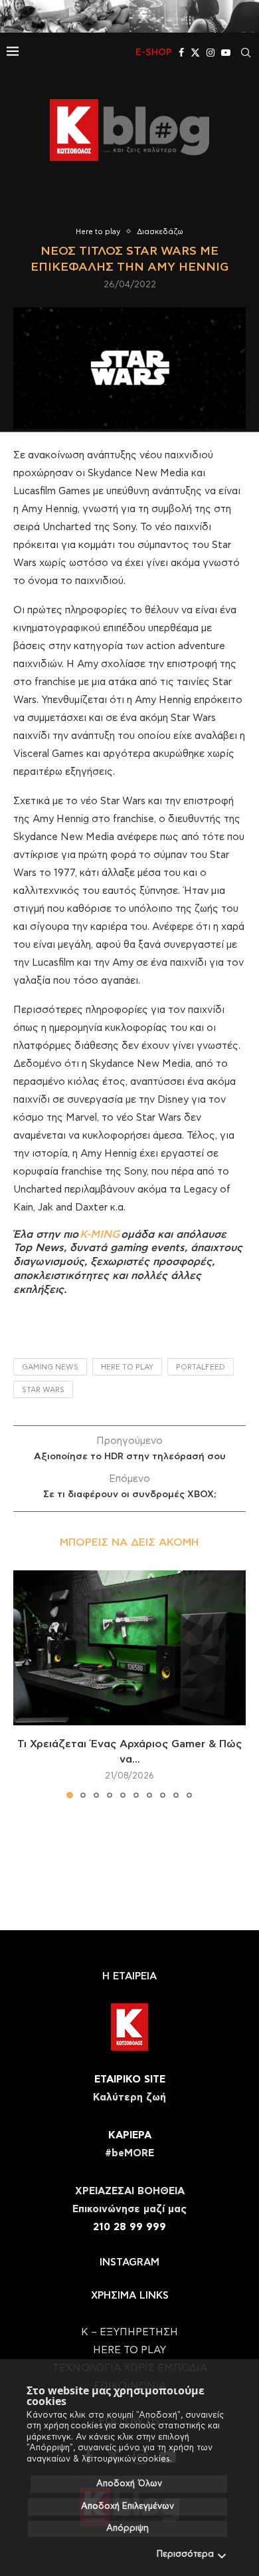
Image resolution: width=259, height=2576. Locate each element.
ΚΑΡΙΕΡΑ (130, 2135)
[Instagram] (211, 53)
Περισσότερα (185, 2554)
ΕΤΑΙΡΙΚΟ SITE (130, 2079)
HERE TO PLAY (127, 1367)
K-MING (100, 1234)
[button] (25, 1683)
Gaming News (50, 1367)
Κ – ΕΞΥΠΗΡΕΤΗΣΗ (129, 2332)
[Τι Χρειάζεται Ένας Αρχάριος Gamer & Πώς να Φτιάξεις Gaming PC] (129, 1648)
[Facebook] (181, 53)
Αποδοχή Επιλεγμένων (128, 2506)
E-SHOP (154, 53)
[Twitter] (195, 53)
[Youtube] (226, 53)
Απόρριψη (128, 2528)
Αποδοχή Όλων (129, 2484)
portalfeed (201, 1367)
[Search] (246, 53)
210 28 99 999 (129, 2227)
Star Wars (43, 1390)
